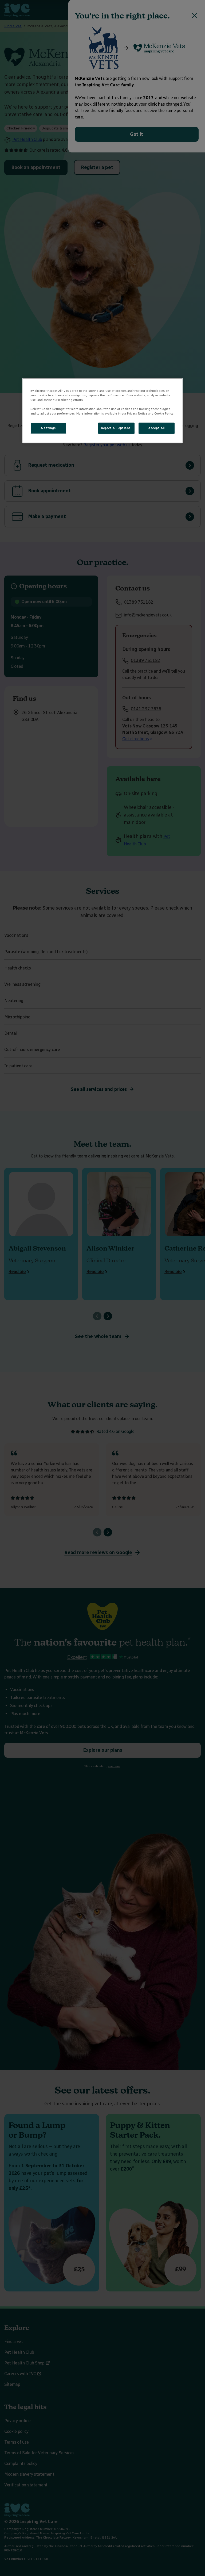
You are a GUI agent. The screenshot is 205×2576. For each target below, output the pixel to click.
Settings (48, 428)
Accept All (157, 428)
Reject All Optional (116, 428)
